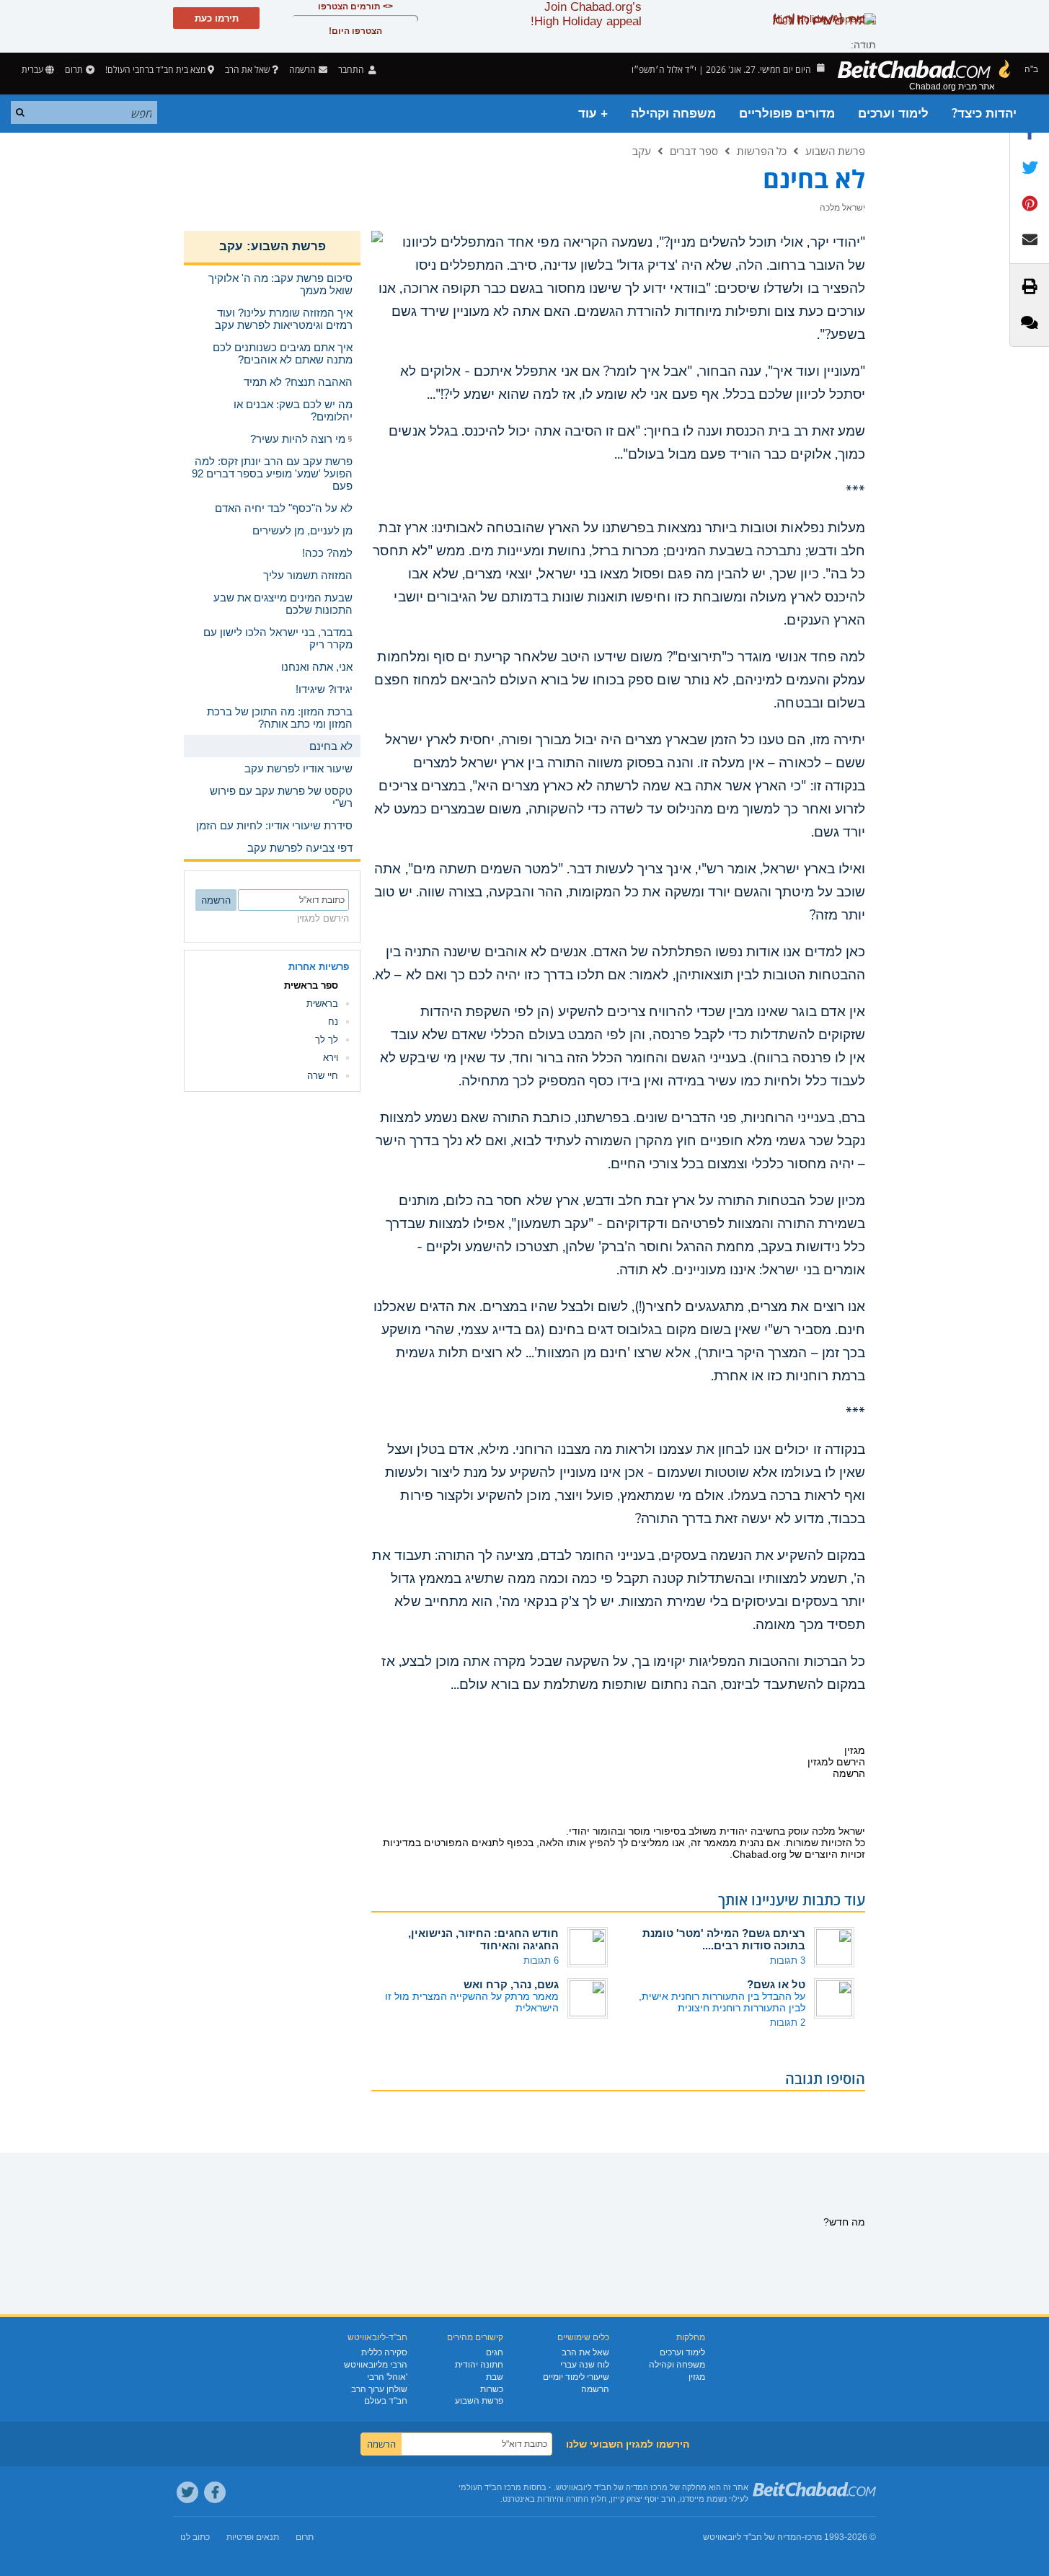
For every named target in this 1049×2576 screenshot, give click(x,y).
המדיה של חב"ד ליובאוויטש (752, 2537)
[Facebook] (215, 2492)
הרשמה (595, 2389)
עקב (642, 151)
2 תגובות (788, 2023)
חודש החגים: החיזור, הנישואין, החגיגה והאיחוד (483, 1939)
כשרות (492, 2389)
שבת (495, 2377)
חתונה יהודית (479, 2365)
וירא (331, 1058)
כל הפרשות (762, 151)
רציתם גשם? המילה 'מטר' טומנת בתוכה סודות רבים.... (724, 1939)
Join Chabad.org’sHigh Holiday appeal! (586, 14)
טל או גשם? (776, 1984)
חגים (495, 2352)
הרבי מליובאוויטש (376, 2365)
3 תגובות (788, 1960)
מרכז (813, 2537)
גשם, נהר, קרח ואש (511, 1984)
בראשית (322, 1004)
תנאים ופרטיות (253, 2537)
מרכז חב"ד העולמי (490, 2487)
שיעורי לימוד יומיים (576, 2377)
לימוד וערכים (893, 114)
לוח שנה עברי (585, 2365)
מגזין (697, 2377)
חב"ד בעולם (386, 2401)
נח (333, 1022)
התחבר (352, 70)
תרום (74, 70)
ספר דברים (694, 151)
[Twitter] (187, 2492)
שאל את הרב (247, 70)
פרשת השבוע (835, 151)
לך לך (327, 1040)
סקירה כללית (384, 2352)
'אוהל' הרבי (387, 2377)
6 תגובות (541, 1960)
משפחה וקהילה (673, 114)
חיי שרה (323, 1076)
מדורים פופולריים (787, 114)
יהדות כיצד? (984, 114)
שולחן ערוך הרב (379, 2389)
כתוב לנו (195, 2537)
